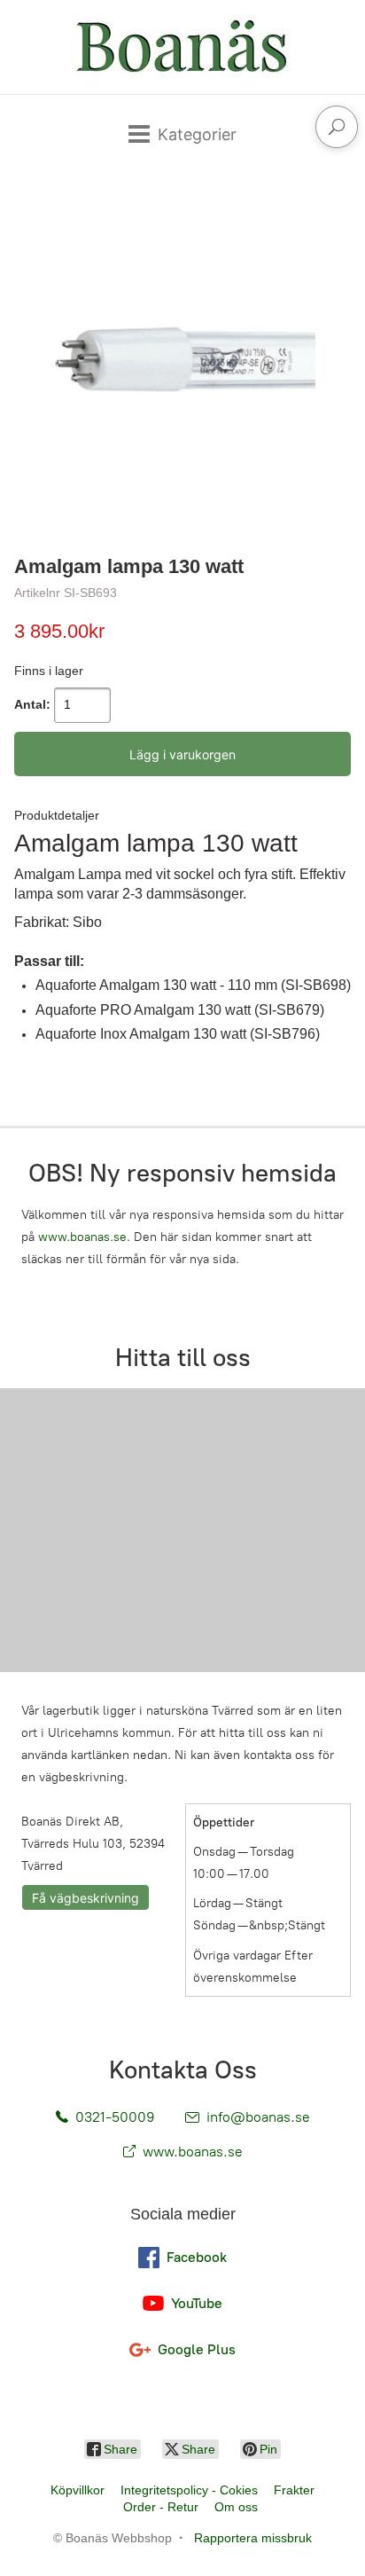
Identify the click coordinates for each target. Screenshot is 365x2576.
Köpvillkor (78, 2490)
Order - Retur (161, 2507)
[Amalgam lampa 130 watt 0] (182, 359)
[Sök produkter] (337, 127)
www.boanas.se (82, 1237)
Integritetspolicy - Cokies (189, 2490)
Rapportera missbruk (253, 2538)
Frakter (294, 2490)
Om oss (236, 2507)
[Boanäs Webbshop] (182, 47)
